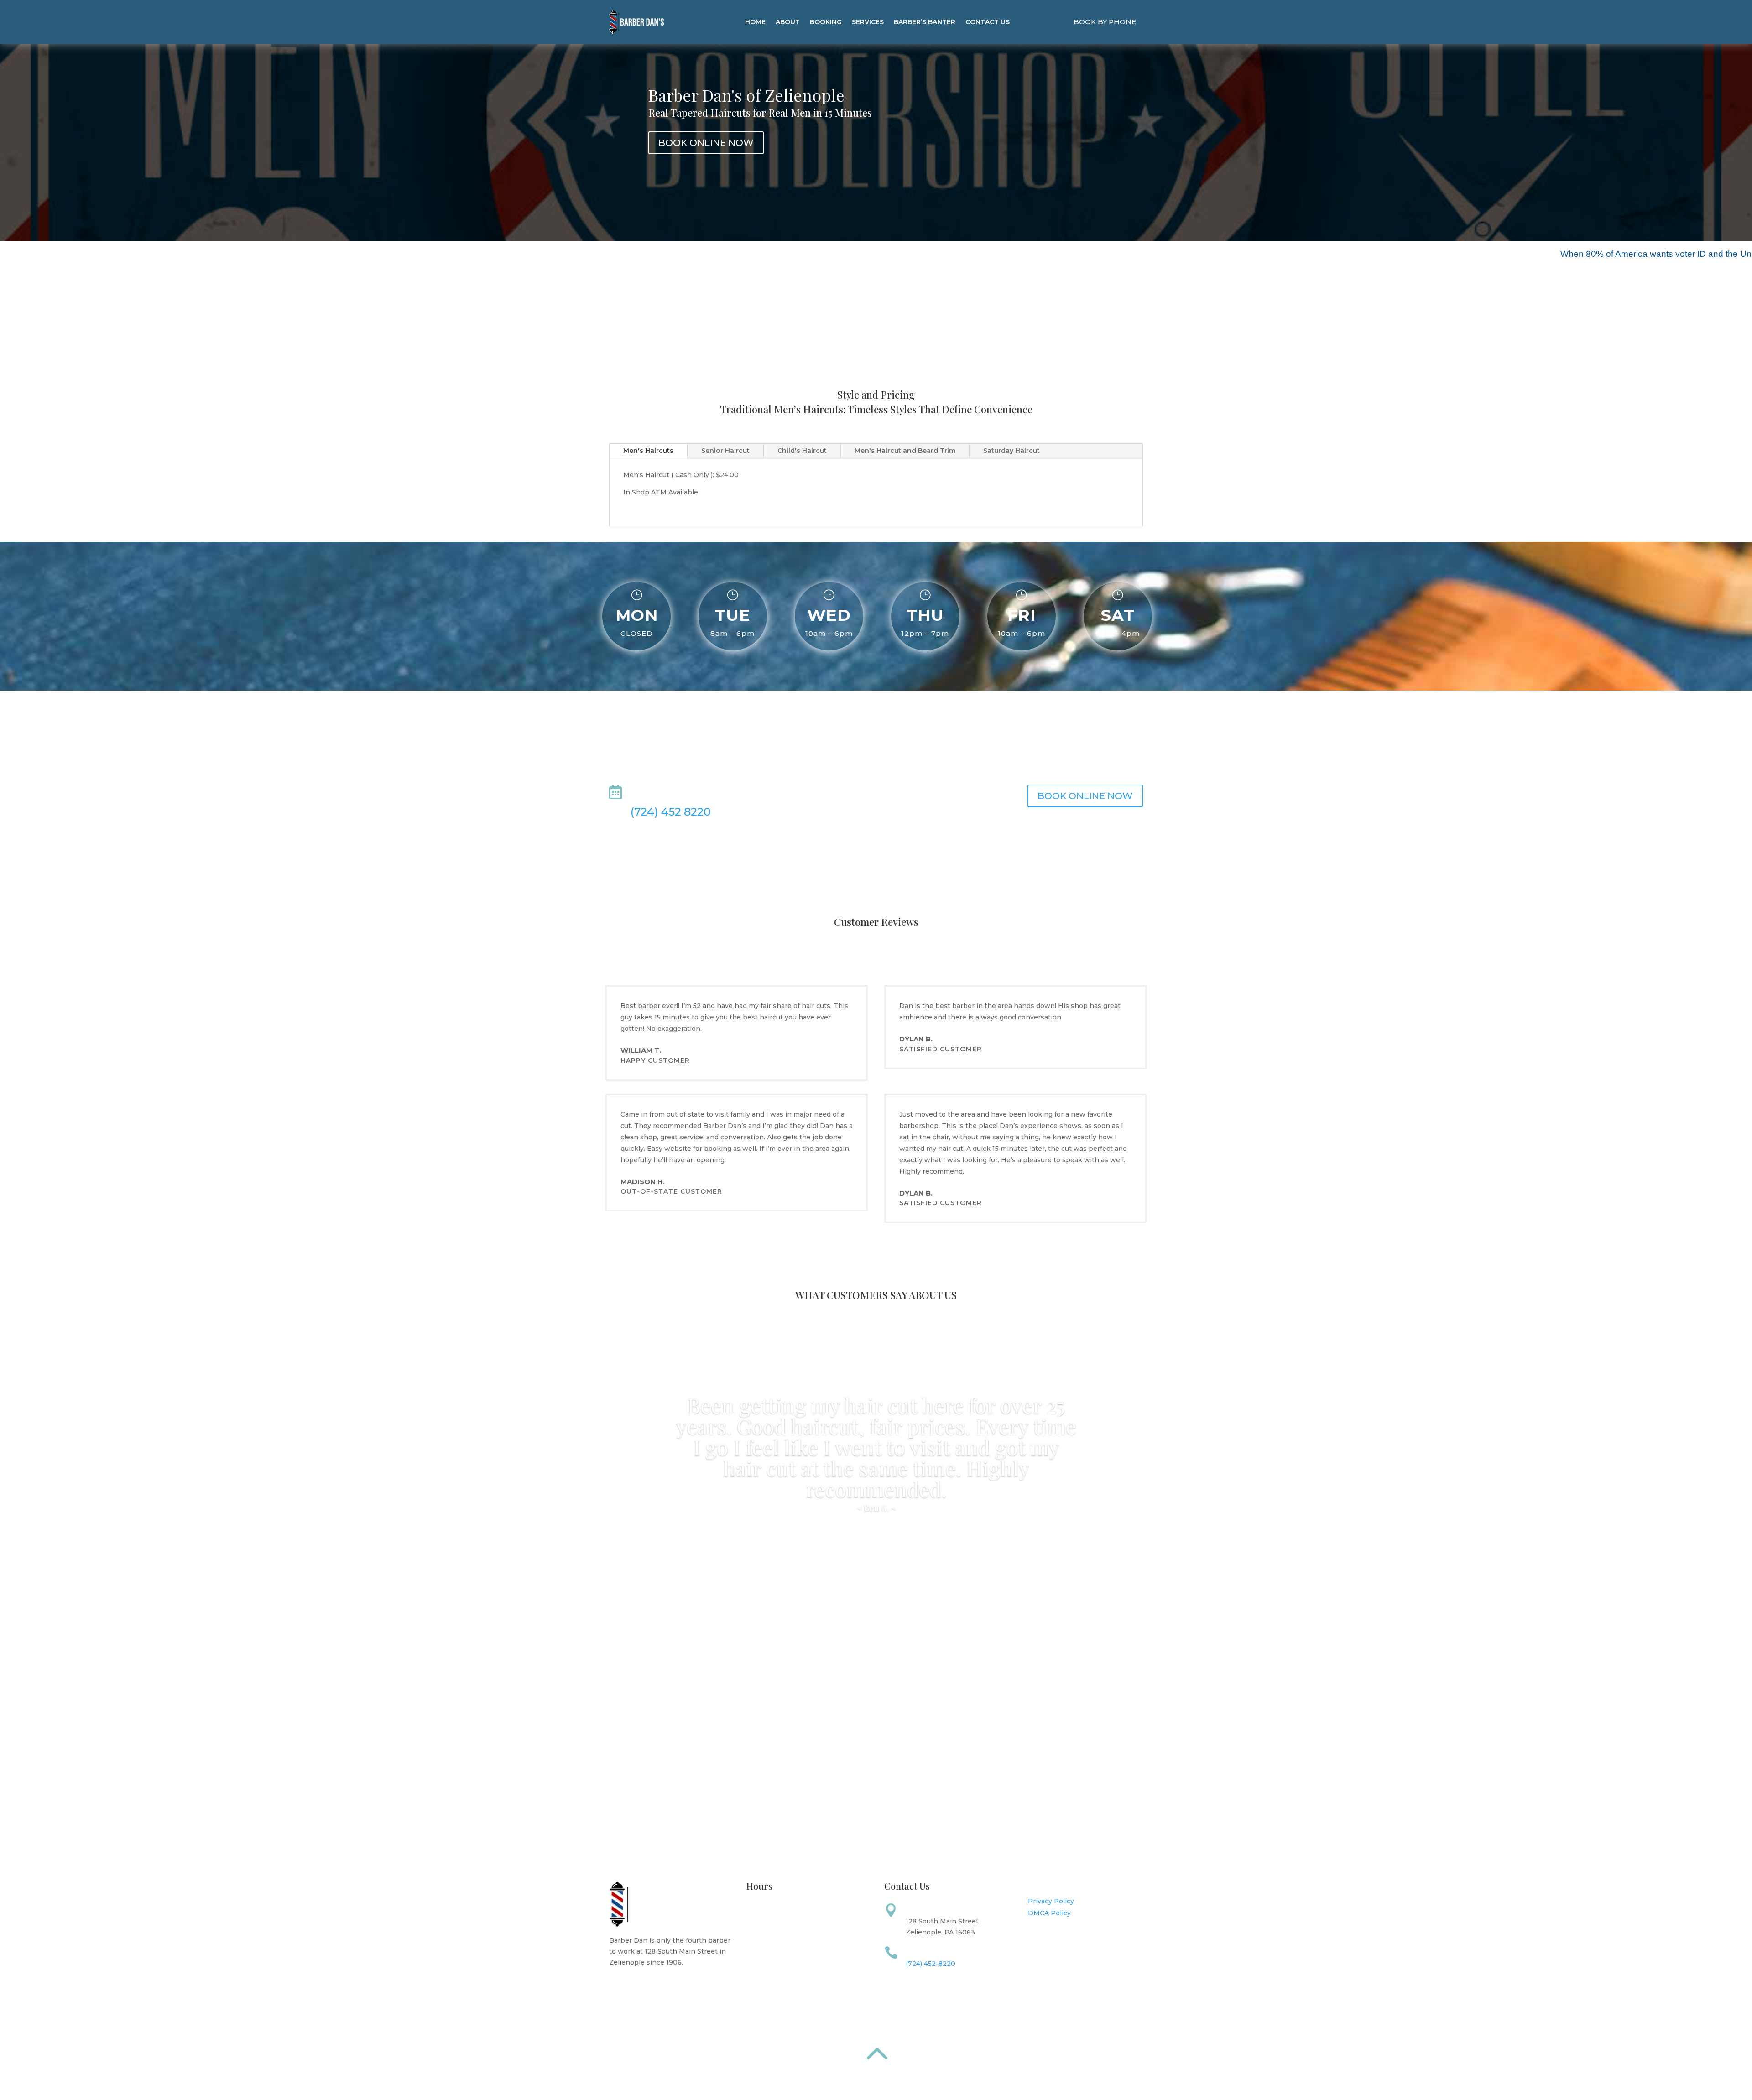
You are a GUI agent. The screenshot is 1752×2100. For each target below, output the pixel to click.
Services (868, 22)
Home (755, 22)
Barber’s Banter (925, 22)
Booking (826, 22)
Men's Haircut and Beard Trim (905, 451)
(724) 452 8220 (671, 812)
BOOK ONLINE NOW (706, 143)
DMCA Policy (1049, 1913)
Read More (876, 334)
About (788, 22)
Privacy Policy (1051, 1901)
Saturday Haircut (1012, 451)
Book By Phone (1105, 22)
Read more (638, 1983)
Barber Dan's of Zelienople (746, 95)
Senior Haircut (725, 451)
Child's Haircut (802, 451)
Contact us (988, 22)
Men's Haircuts (648, 451)
